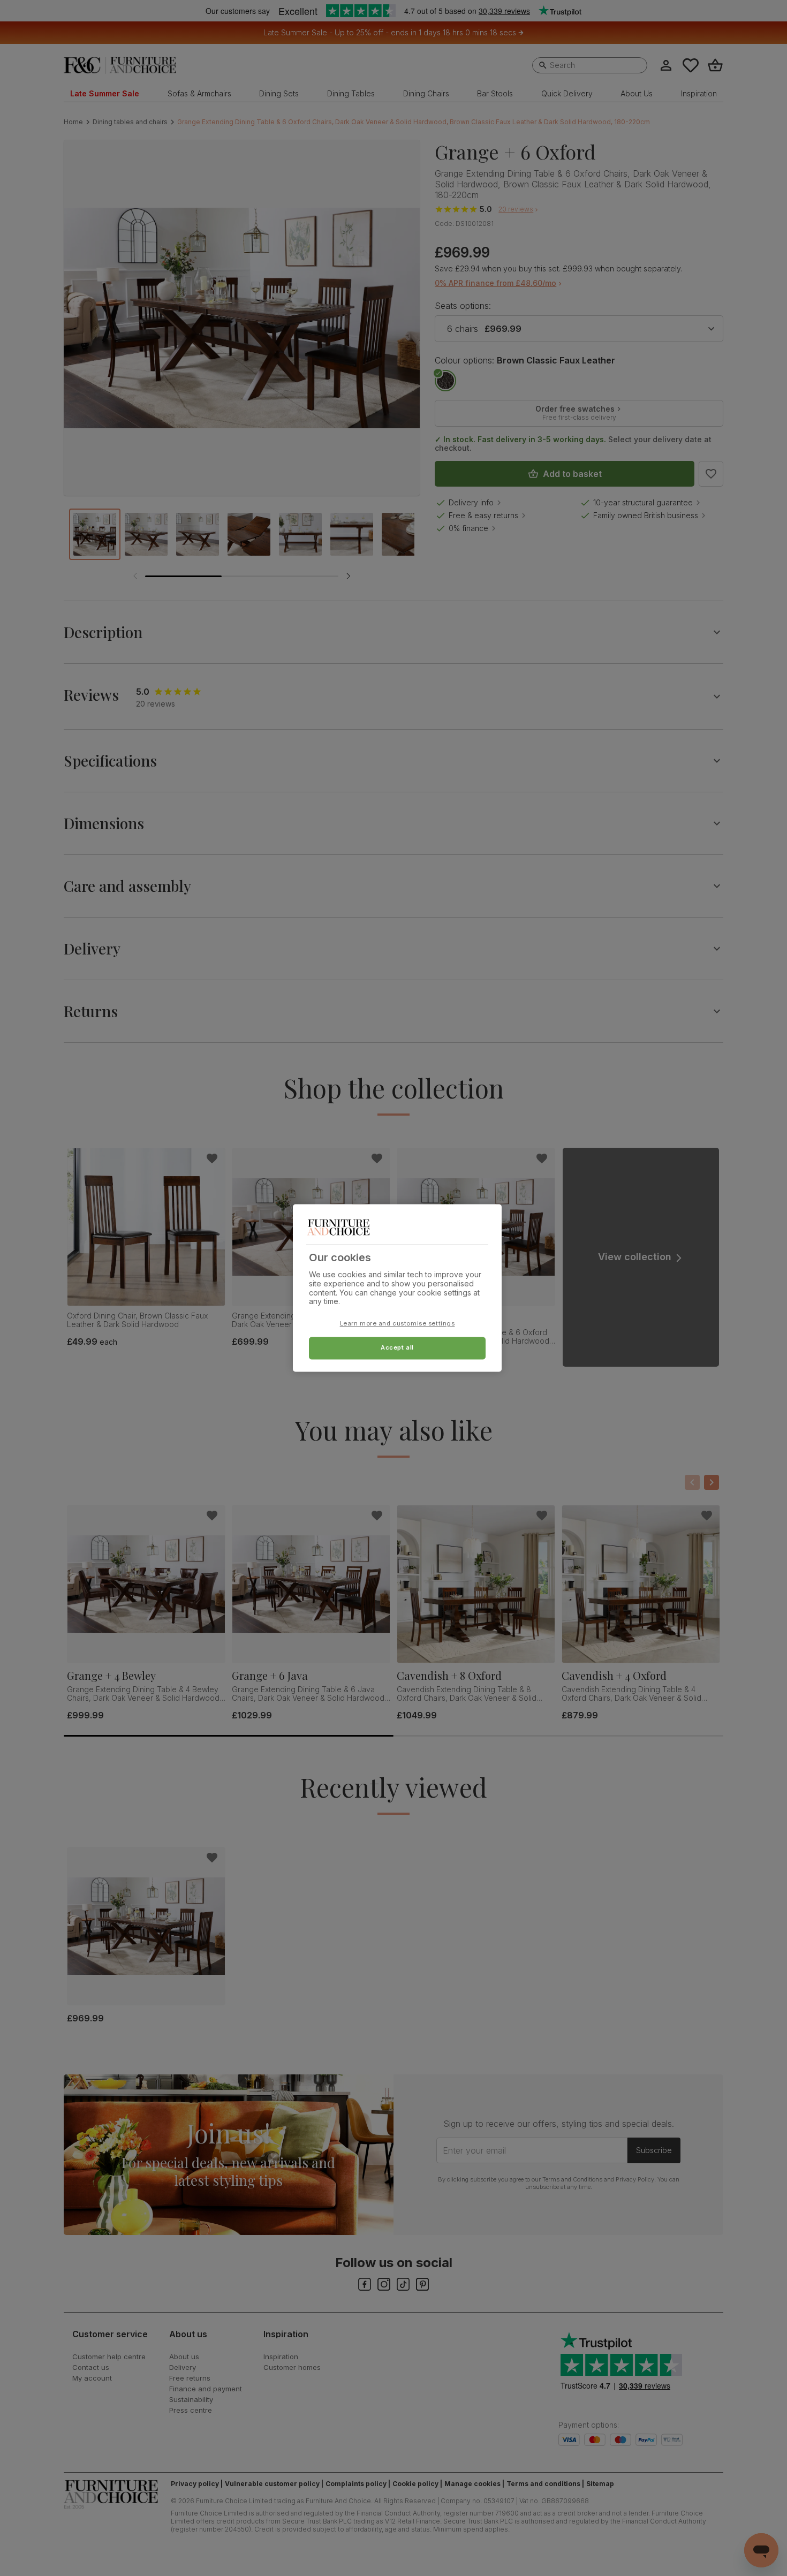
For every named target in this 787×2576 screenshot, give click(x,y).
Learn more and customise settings (398, 1324)
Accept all (397, 1348)
